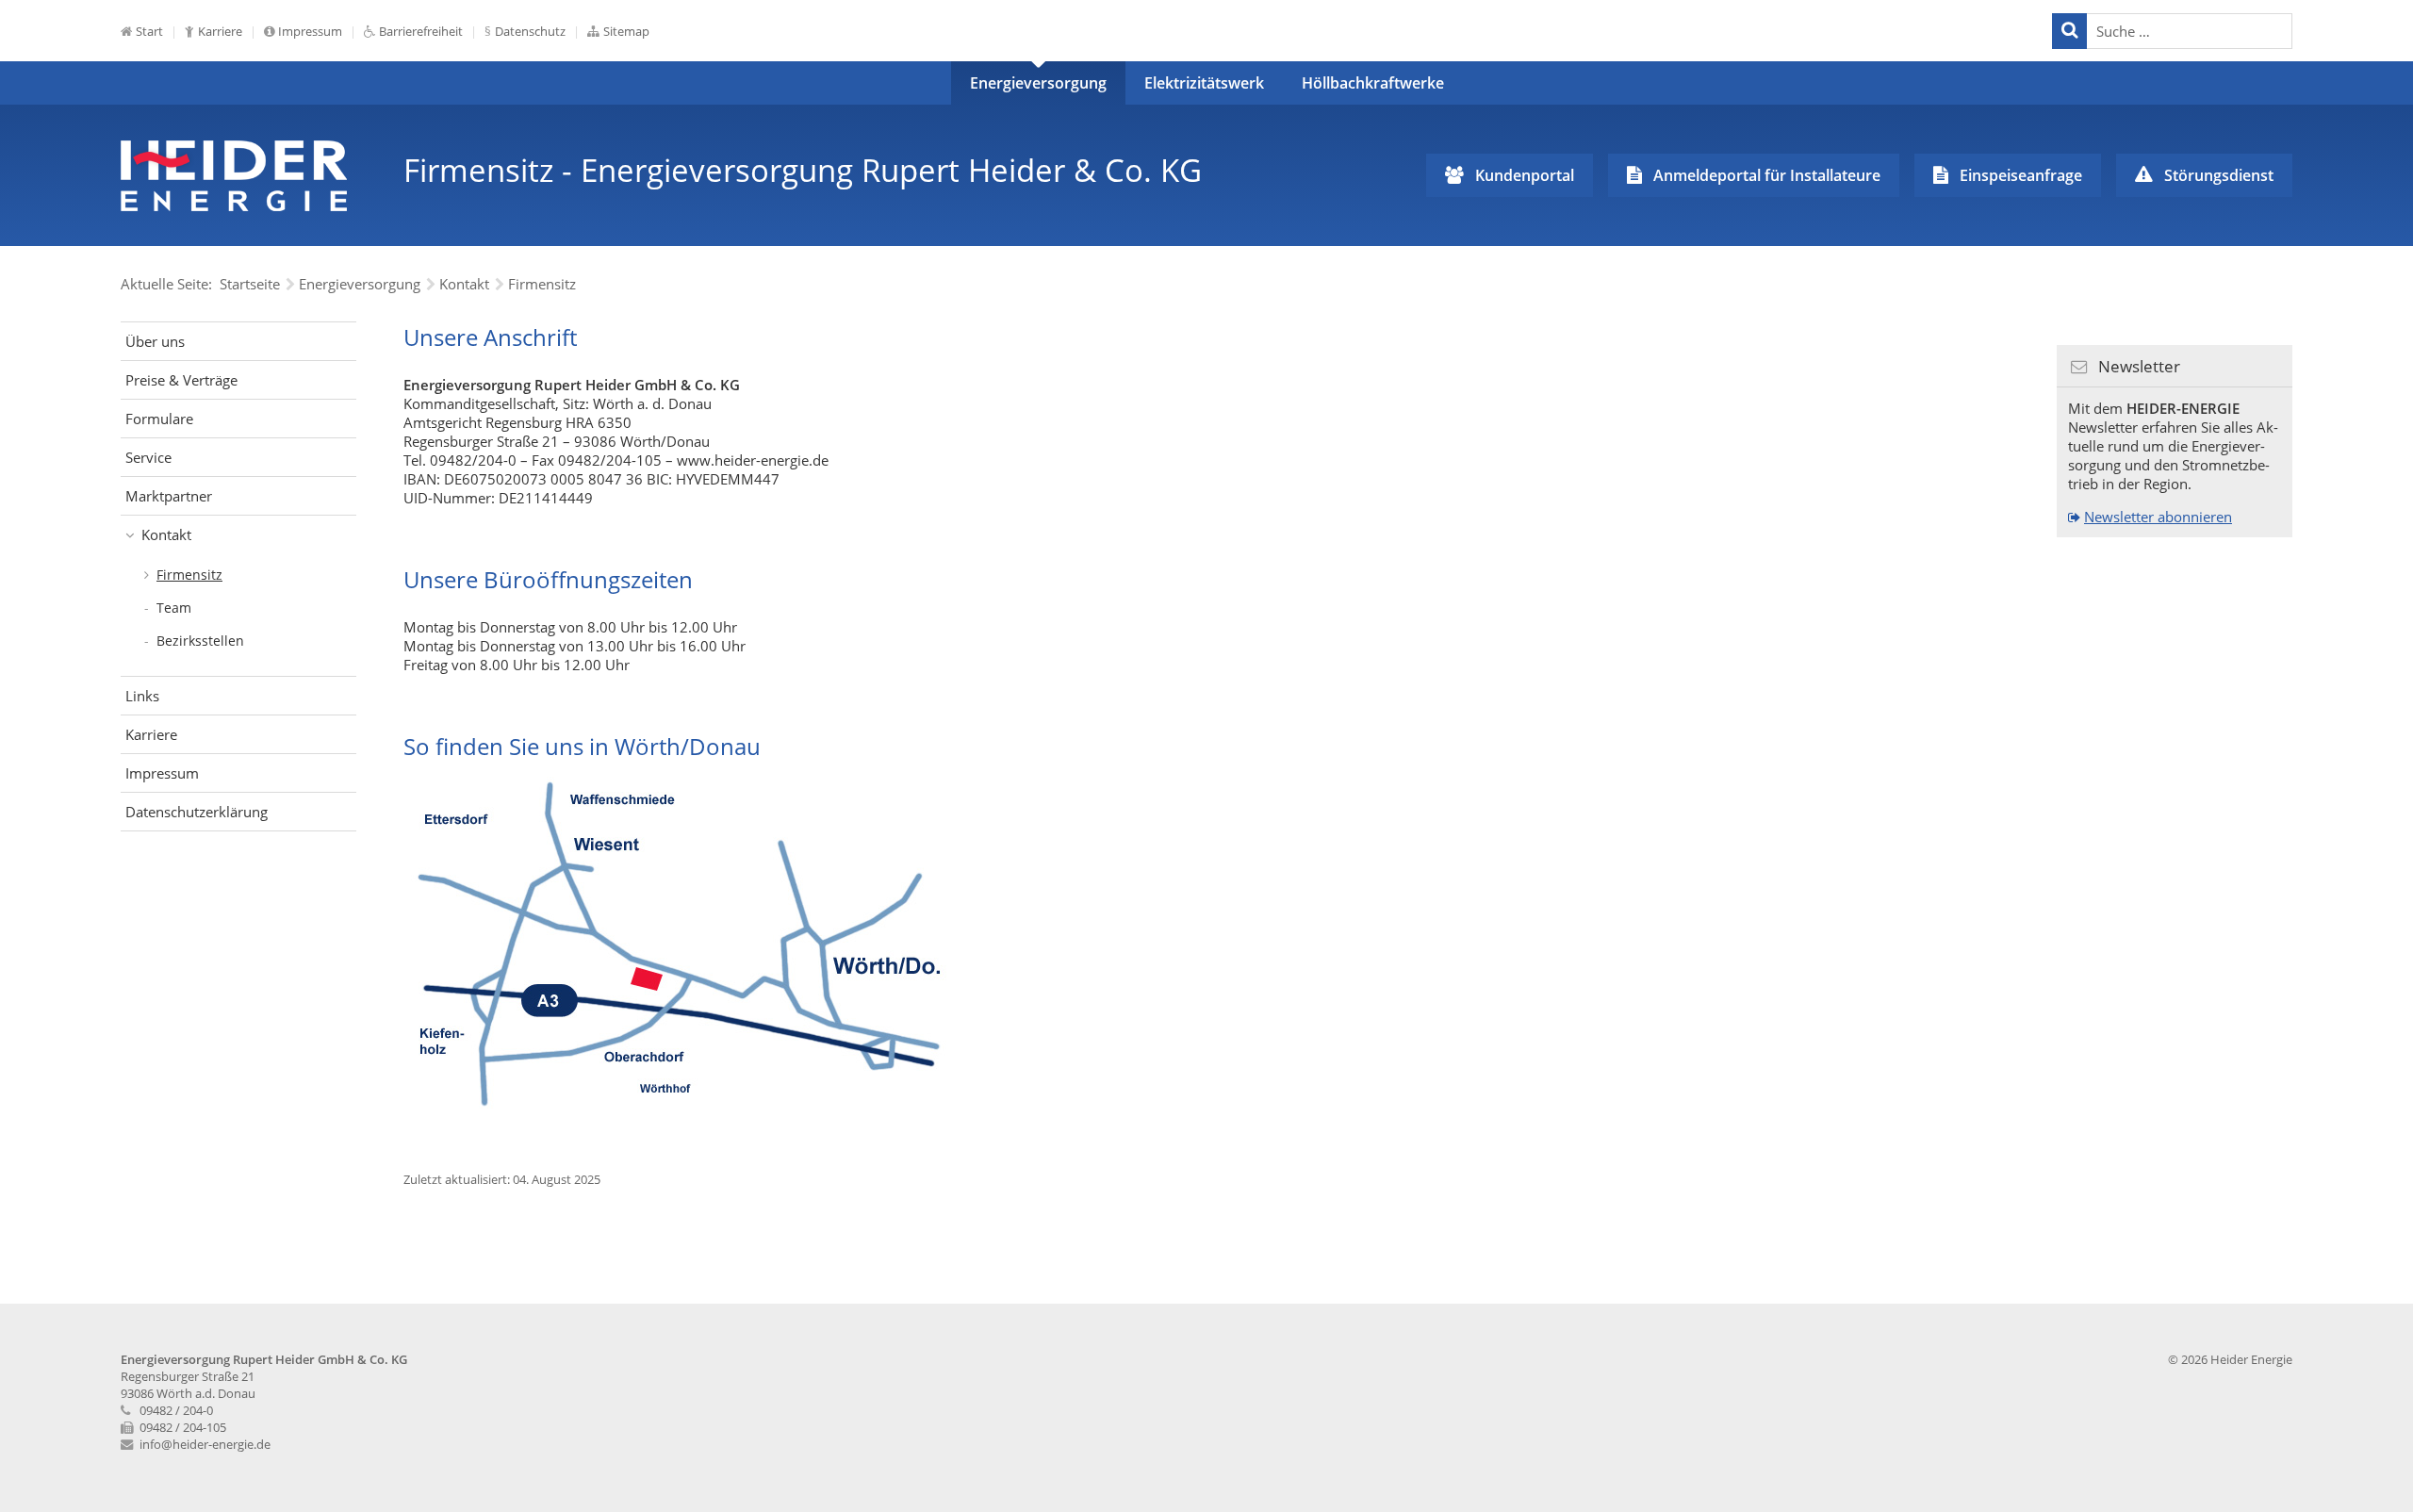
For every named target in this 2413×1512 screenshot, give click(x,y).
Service (148, 457)
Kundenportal (1525, 175)
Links (142, 696)
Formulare (159, 419)
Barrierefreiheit (421, 31)
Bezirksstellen (200, 641)
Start (149, 31)
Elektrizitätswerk (1204, 83)
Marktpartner (169, 496)
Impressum (310, 31)
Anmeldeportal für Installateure (1767, 175)
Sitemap (626, 31)
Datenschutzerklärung (197, 812)
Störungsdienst (2219, 175)
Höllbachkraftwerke (1373, 83)
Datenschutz (530, 31)
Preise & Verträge (181, 380)
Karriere (220, 31)
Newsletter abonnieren (2158, 517)
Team (174, 608)
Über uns (155, 341)
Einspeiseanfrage (2021, 175)
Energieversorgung (1038, 83)
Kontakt (166, 534)
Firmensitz (189, 575)
